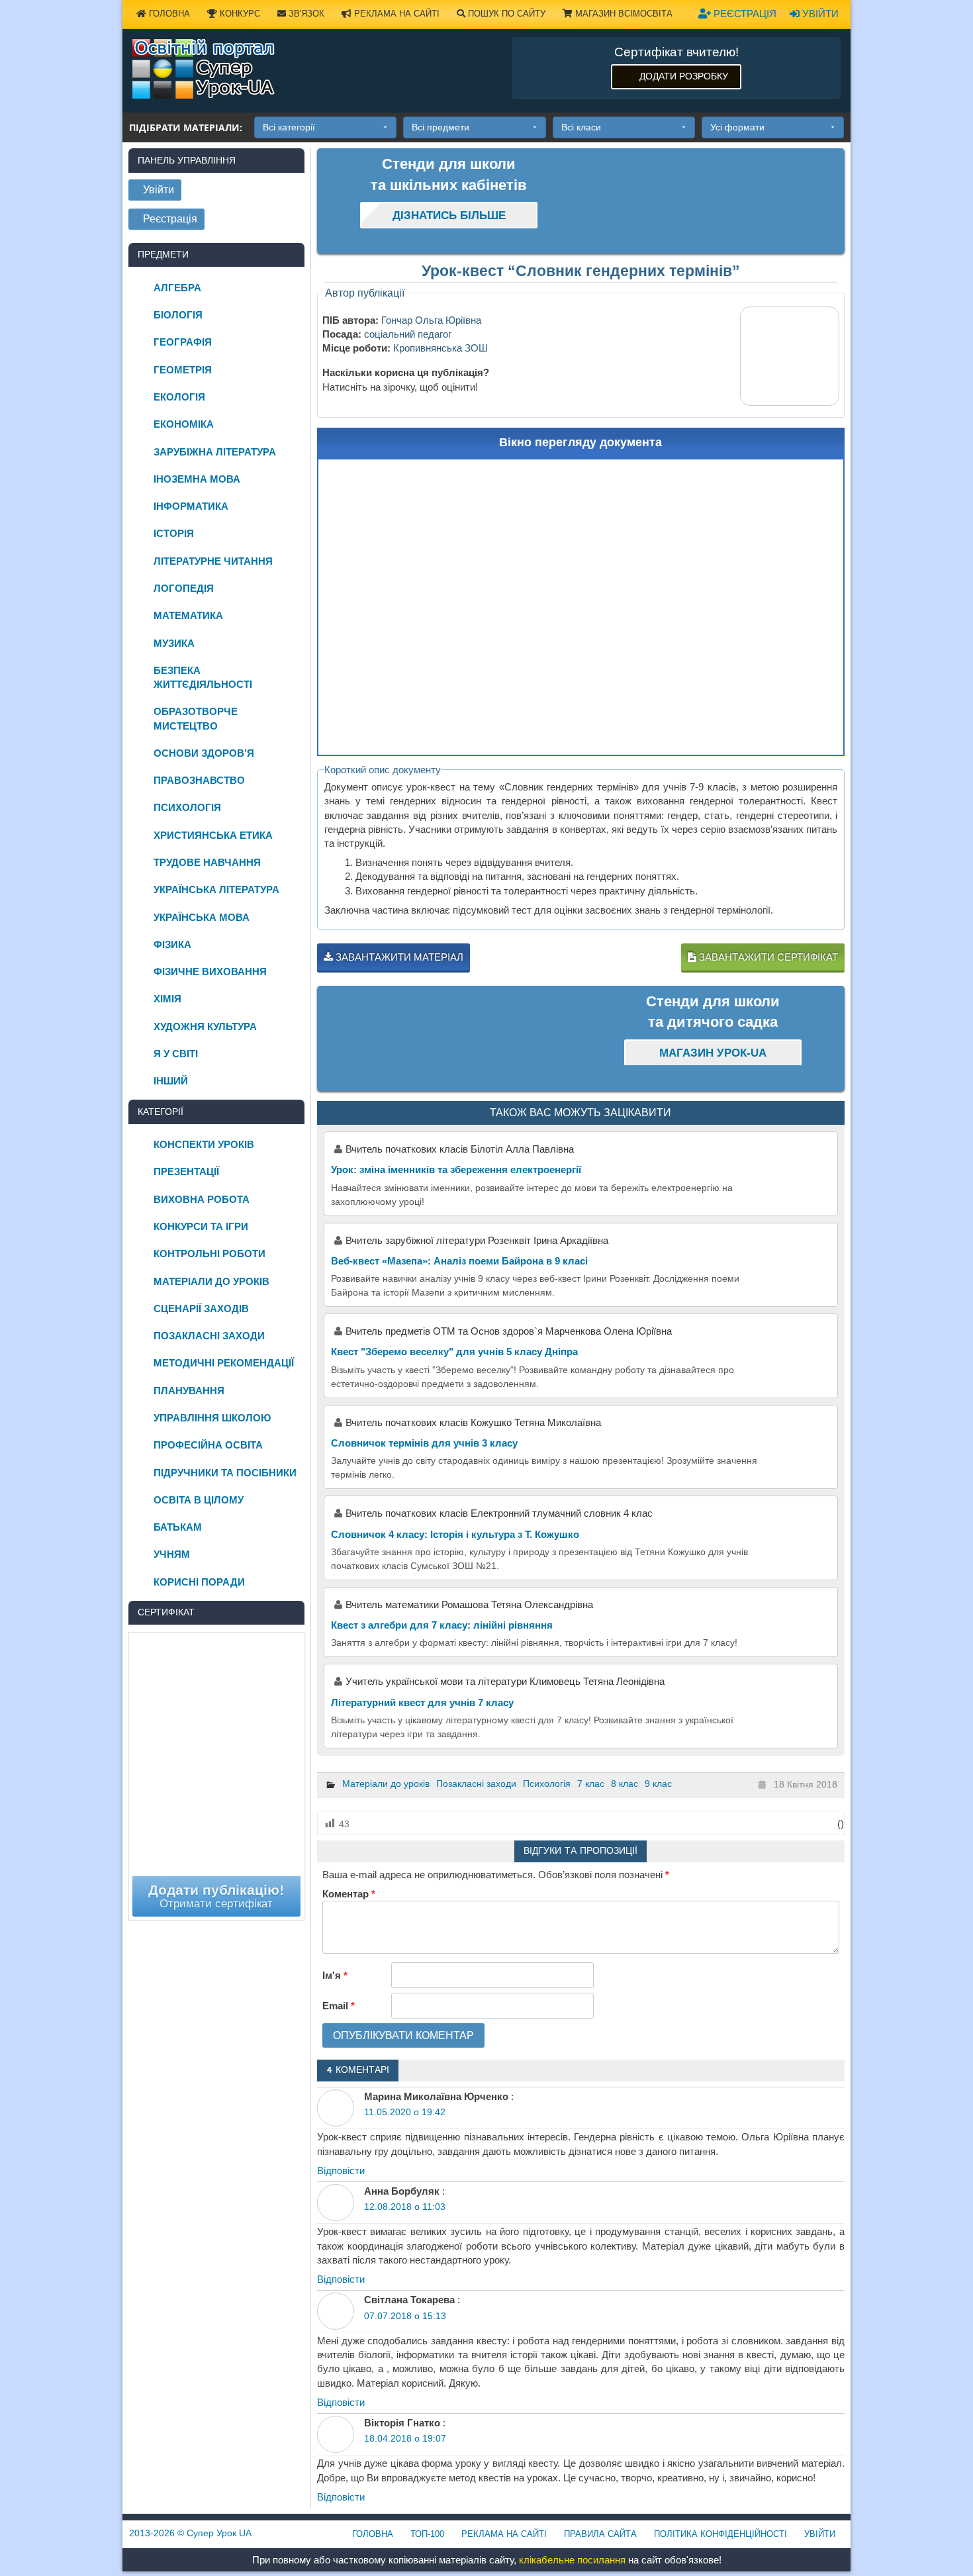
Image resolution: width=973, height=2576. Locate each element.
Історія (174, 533)
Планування (189, 1391)
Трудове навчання (207, 862)
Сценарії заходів (201, 1309)
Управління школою (212, 1418)
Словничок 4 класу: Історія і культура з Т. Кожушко (455, 1534)
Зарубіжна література (215, 452)
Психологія (547, 1784)
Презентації (186, 1171)
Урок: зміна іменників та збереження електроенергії (456, 1169)
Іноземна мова (197, 479)
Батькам (178, 1527)
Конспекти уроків (204, 1144)
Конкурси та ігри (201, 1226)
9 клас (658, 1784)
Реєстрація (744, 14)
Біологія (178, 315)
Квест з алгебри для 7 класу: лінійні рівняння (442, 1625)
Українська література (216, 889)
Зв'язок (305, 14)
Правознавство (199, 780)
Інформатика (191, 506)
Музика (174, 643)
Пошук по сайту (505, 14)
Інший (171, 1081)
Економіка (184, 424)
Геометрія (183, 370)
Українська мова (202, 917)
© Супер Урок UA (190, 2533)
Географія (183, 342)
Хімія (167, 999)
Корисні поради (199, 1582)
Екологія (179, 397)
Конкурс (239, 14)
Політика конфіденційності (720, 2534)
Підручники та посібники (225, 1473)
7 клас (591, 1784)
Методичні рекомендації (224, 1363)
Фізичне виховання (210, 972)
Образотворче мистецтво (196, 718)
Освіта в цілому (199, 1500)
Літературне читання (213, 561)
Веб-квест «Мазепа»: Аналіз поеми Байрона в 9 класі (459, 1261)
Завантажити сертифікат (767, 957)
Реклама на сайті (395, 14)
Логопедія (184, 588)
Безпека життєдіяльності (203, 677)
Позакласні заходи (476, 1784)
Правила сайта (600, 2534)
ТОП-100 (427, 2534)
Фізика (172, 944)
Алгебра (177, 288)
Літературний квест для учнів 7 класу (422, 1702)
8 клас (625, 1784)
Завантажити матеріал (398, 957)
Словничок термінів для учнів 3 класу (424, 1443)
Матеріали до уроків (386, 1784)
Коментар (349, 1894)
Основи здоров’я (204, 753)
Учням (172, 1554)
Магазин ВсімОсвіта (623, 14)
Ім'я (335, 1975)
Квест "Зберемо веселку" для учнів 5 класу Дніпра (454, 1352)
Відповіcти (341, 2171)
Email (339, 2006)
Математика (188, 615)
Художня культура (205, 1026)
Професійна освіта (208, 1445)
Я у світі (176, 1054)
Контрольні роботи (209, 1254)
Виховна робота (202, 1199)
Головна (168, 14)
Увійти (819, 14)
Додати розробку (684, 76)
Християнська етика (213, 835)
